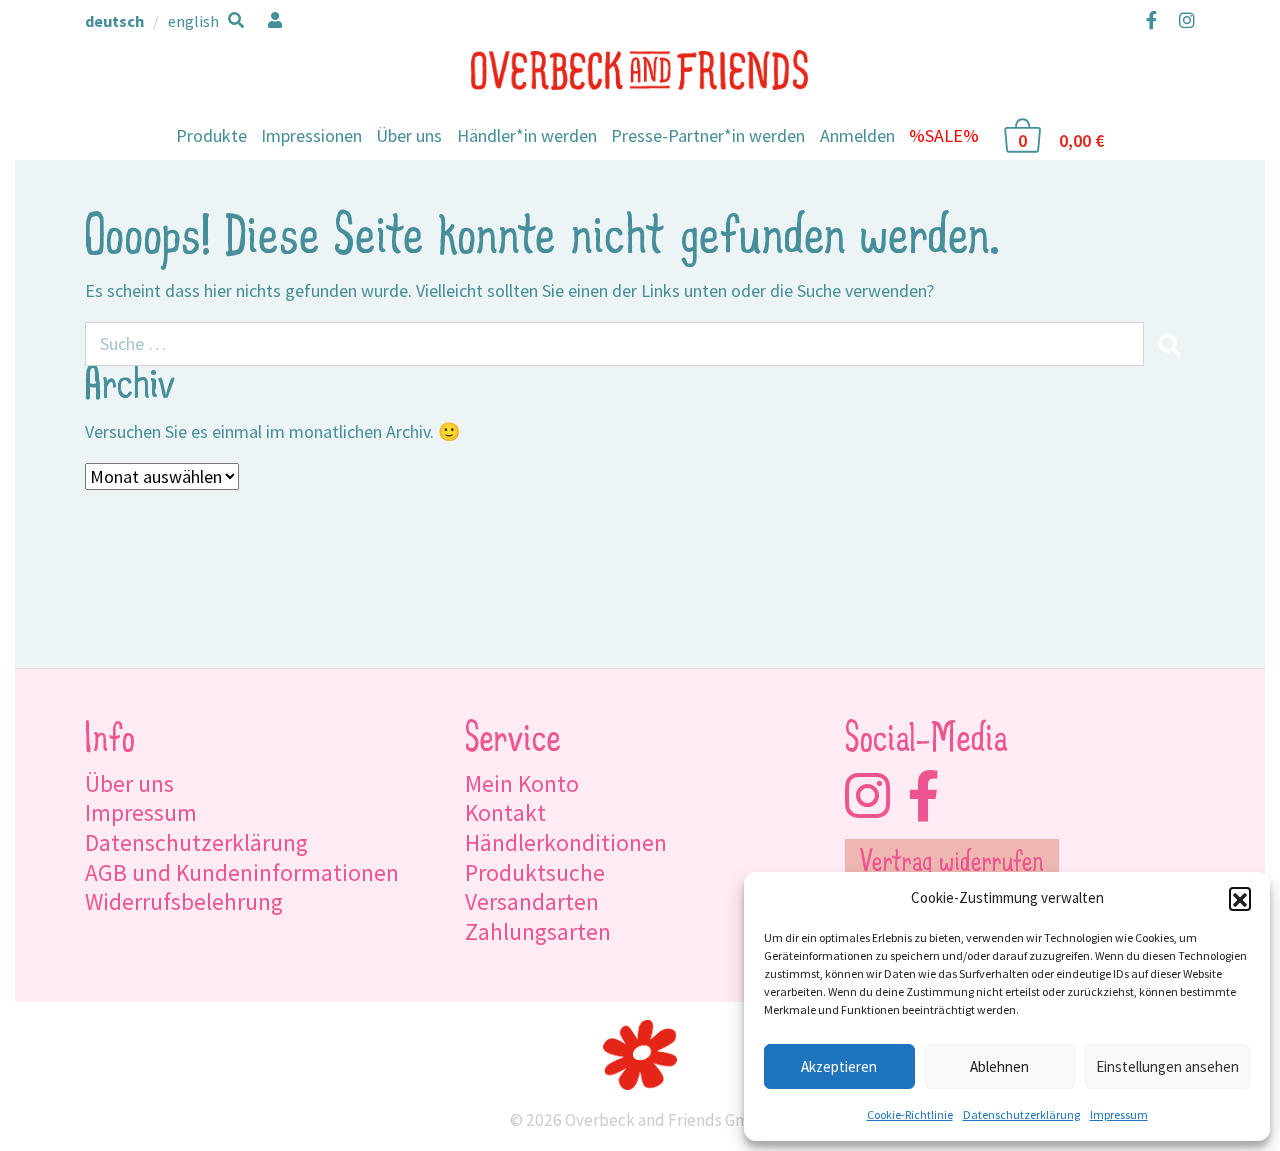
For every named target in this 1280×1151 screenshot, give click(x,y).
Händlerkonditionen (566, 842)
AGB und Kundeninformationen (242, 872)
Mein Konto (522, 783)
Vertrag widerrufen (951, 864)
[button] (1240, 898)
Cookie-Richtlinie (910, 1114)
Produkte (211, 135)
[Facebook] (1151, 20)
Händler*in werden (527, 135)
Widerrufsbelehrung (184, 901)
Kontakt (505, 812)
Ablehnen (999, 1066)
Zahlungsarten (538, 931)
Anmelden (857, 135)
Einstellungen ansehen (1167, 1066)
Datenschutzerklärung (1021, 1114)
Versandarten (532, 901)
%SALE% (944, 135)
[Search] (1169, 344)
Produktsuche (535, 872)
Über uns (409, 135)
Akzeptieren (839, 1066)
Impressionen (311, 135)
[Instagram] (1182, 20)
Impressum (1119, 1114)
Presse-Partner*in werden (708, 135)
